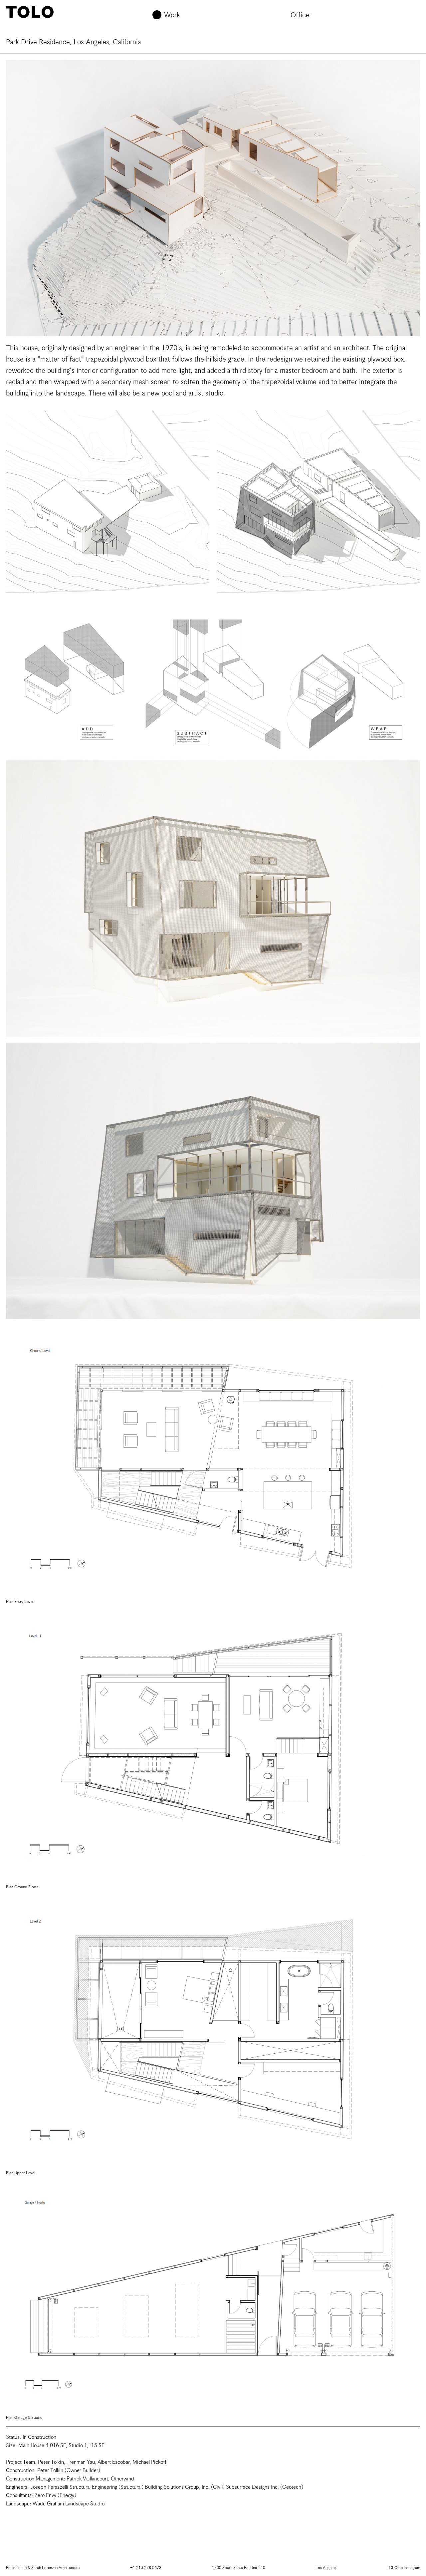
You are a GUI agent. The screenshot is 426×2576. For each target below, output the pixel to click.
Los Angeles (326, 2568)
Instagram (403, 2568)
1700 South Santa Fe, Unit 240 (239, 2568)
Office (300, 15)
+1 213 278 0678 (146, 2568)
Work (172, 15)
